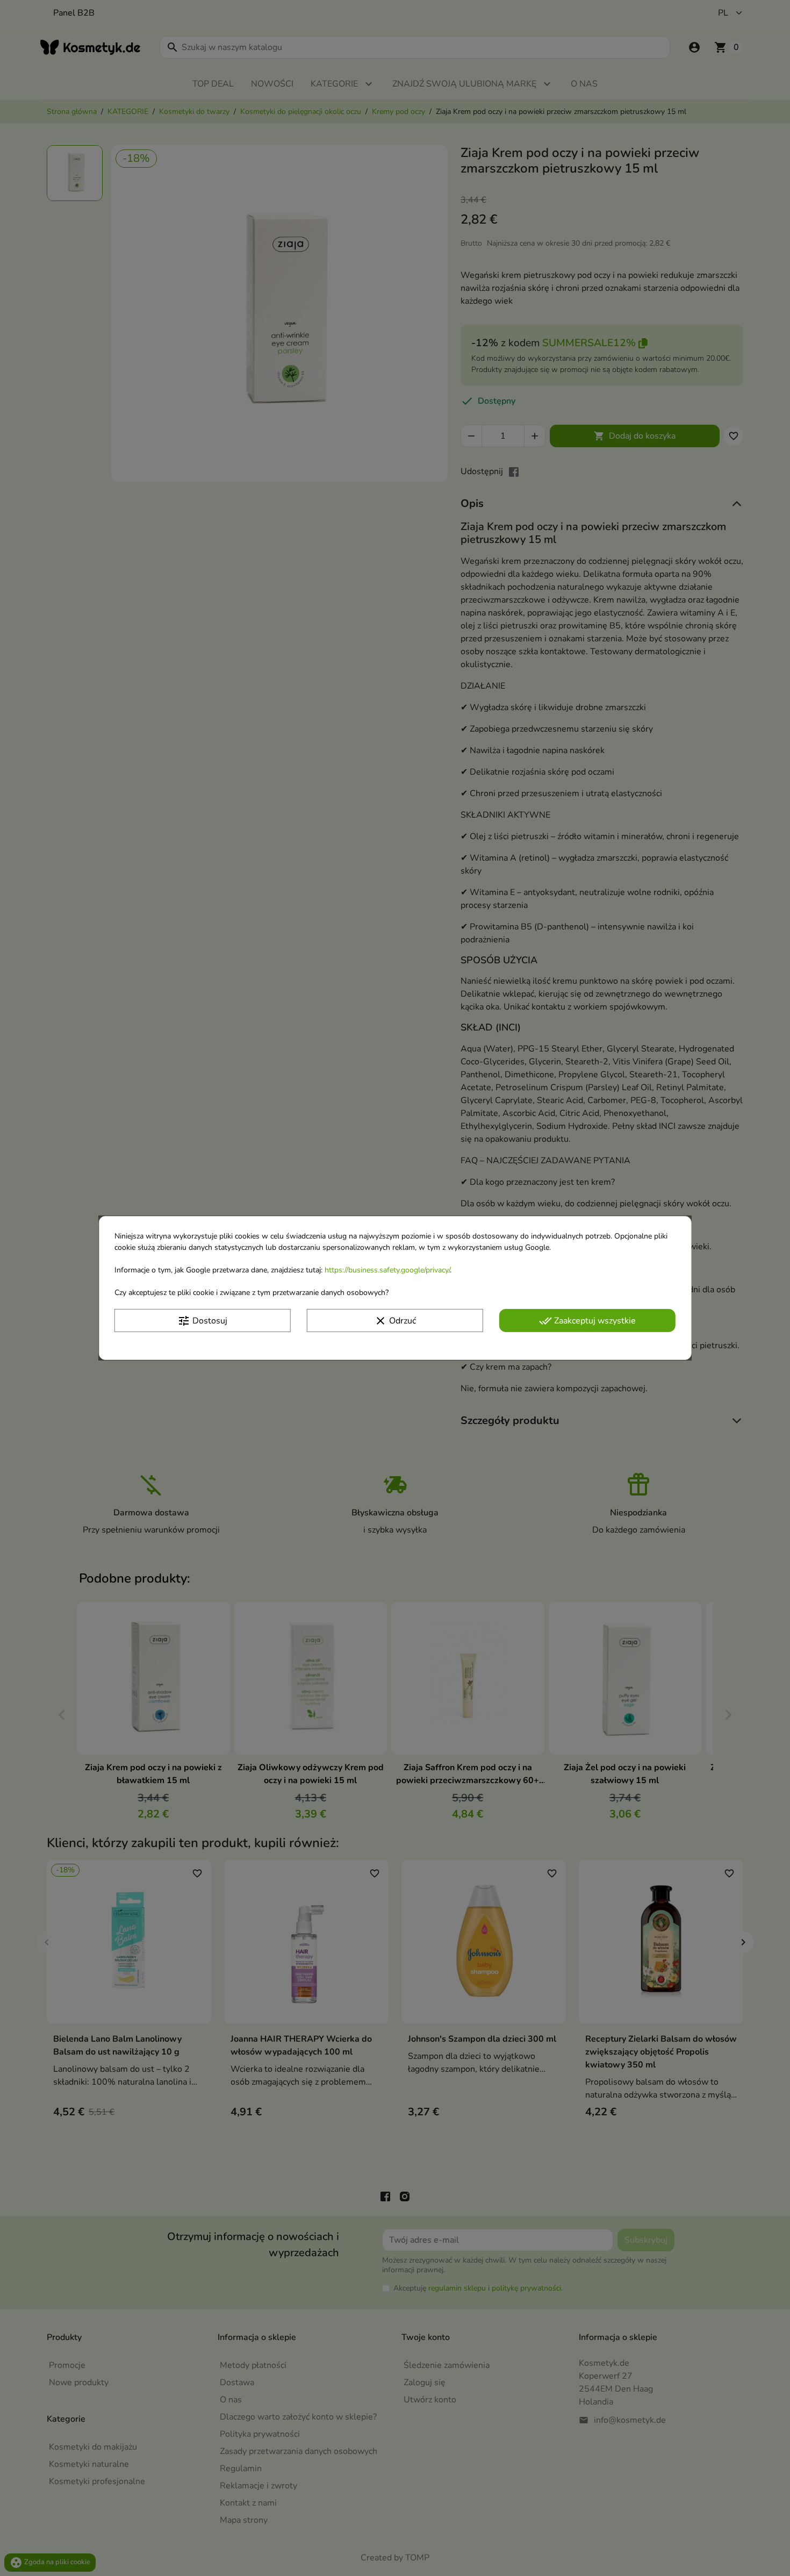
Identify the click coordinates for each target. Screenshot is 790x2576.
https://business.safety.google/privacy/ (387, 1270)
